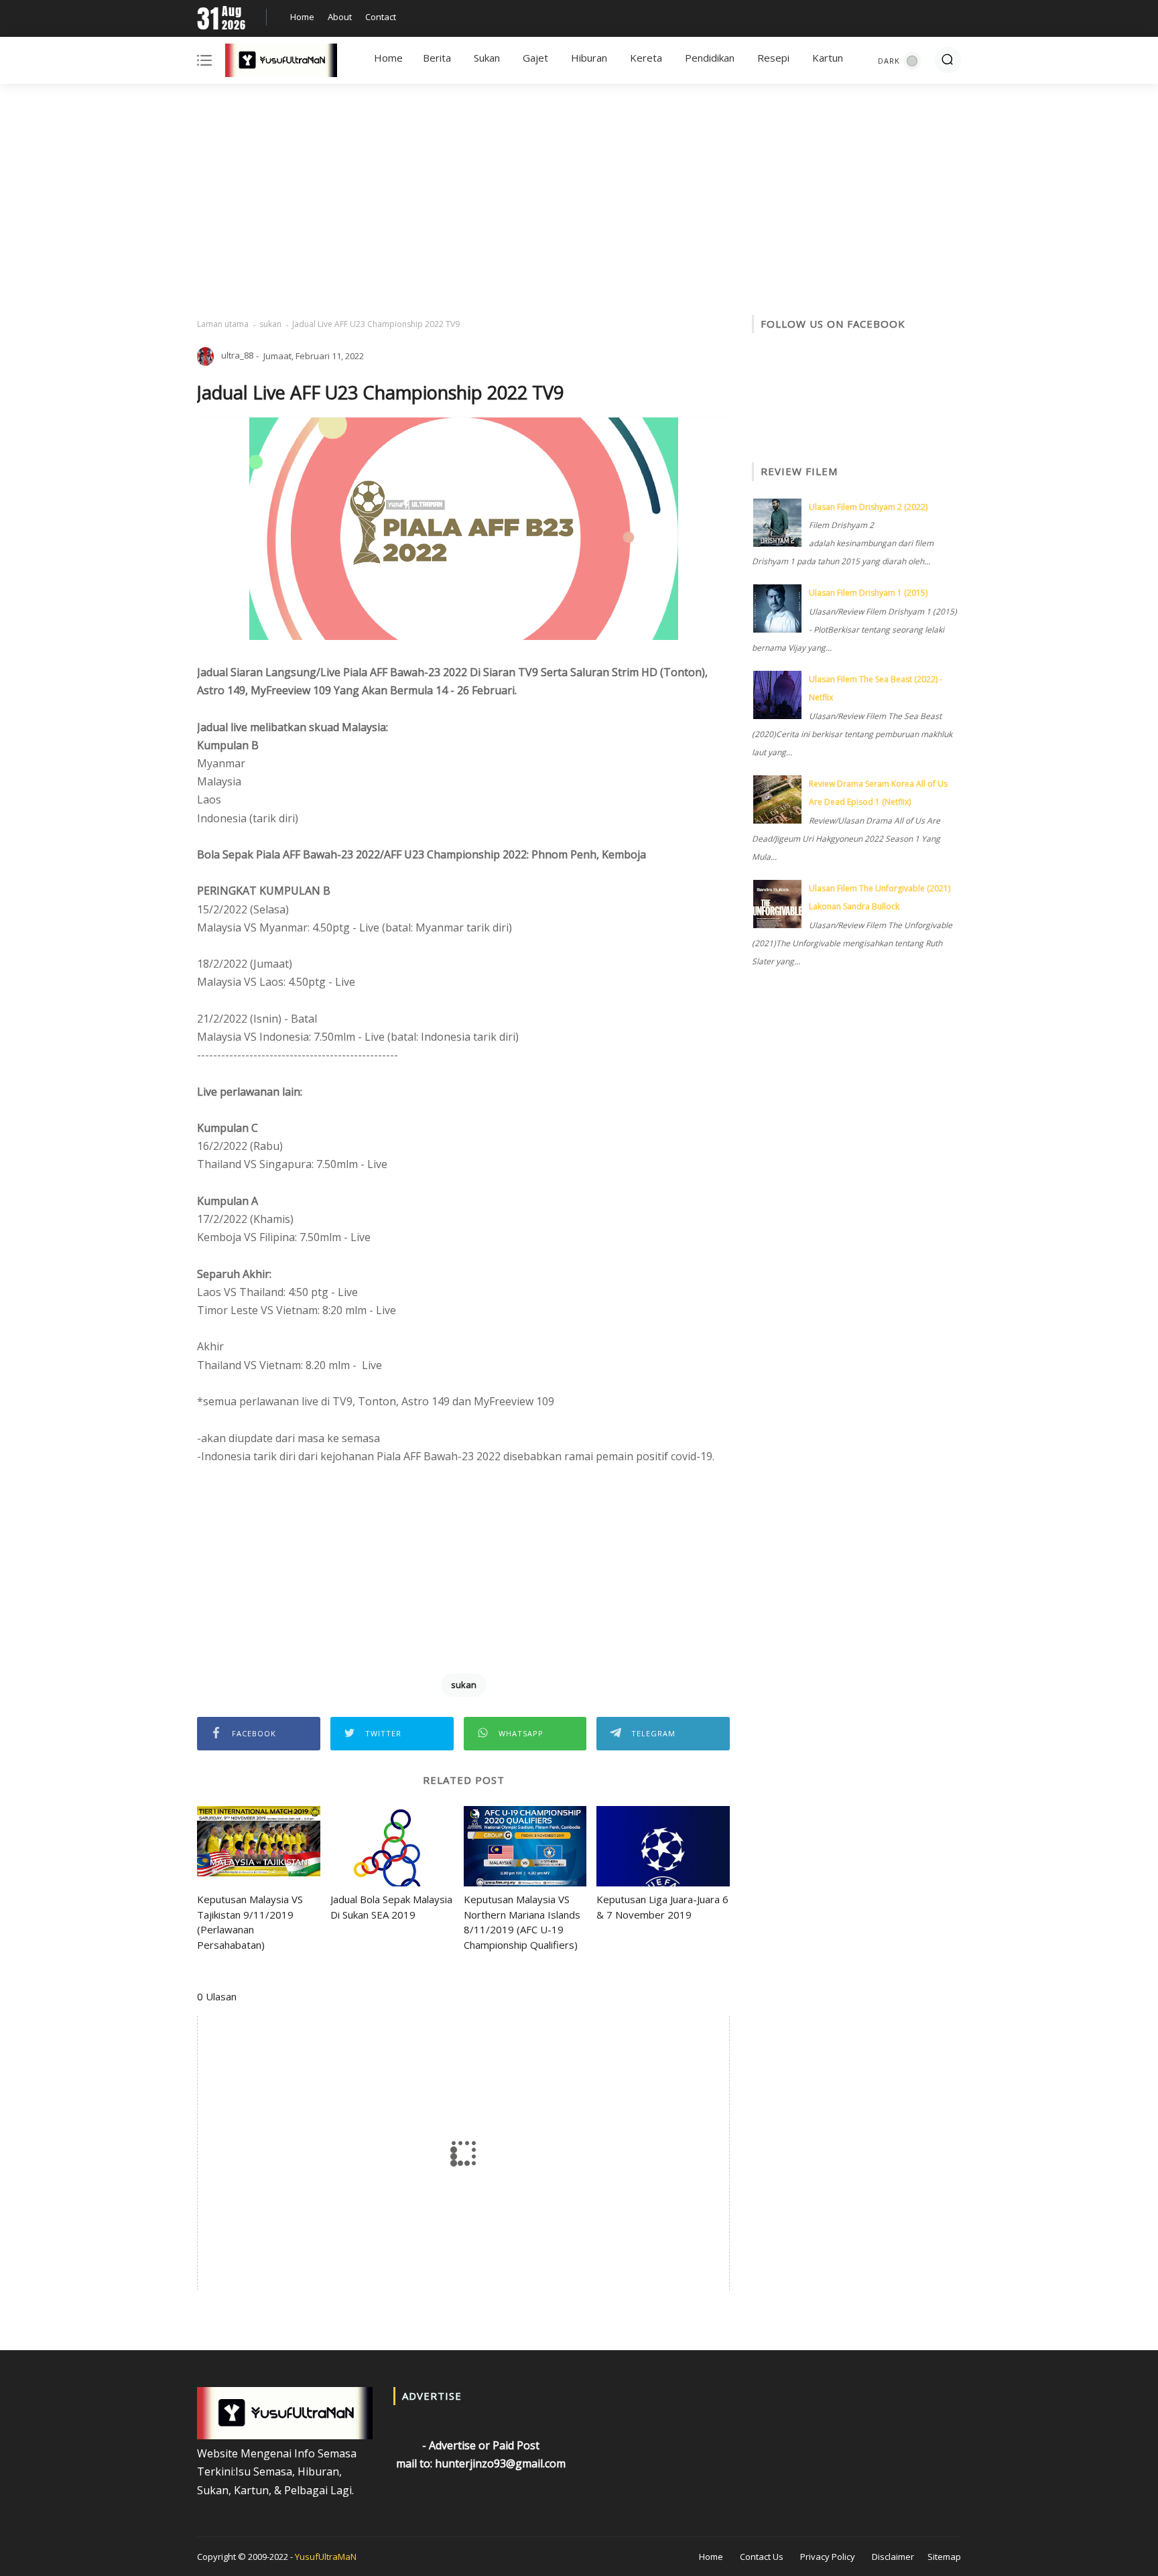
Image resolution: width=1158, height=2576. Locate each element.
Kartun (828, 58)
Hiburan (589, 58)
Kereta (646, 58)
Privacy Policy (828, 2557)
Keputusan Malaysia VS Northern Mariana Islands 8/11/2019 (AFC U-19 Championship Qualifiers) (522, 1922)
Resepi (773, 58)
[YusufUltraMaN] (281, 63)
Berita (437, 58)
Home (302, 17)
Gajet (535, 58)
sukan (270, 324)
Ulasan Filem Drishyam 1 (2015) (868, 593)
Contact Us (762, 2557)
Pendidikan (710, 58)
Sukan (487, 58)
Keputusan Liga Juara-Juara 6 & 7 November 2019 (662, 1907)
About (340, 17)
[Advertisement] (579, 201)
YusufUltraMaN (326, 2557)
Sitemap (944, 2557)
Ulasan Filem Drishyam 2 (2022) (868, 507)
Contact (381, 17)
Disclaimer (893, 2557)
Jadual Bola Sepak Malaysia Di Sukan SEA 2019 (391, 1907)
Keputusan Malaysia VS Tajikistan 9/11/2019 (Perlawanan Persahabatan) (250, 1922)
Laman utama (223, 324)
